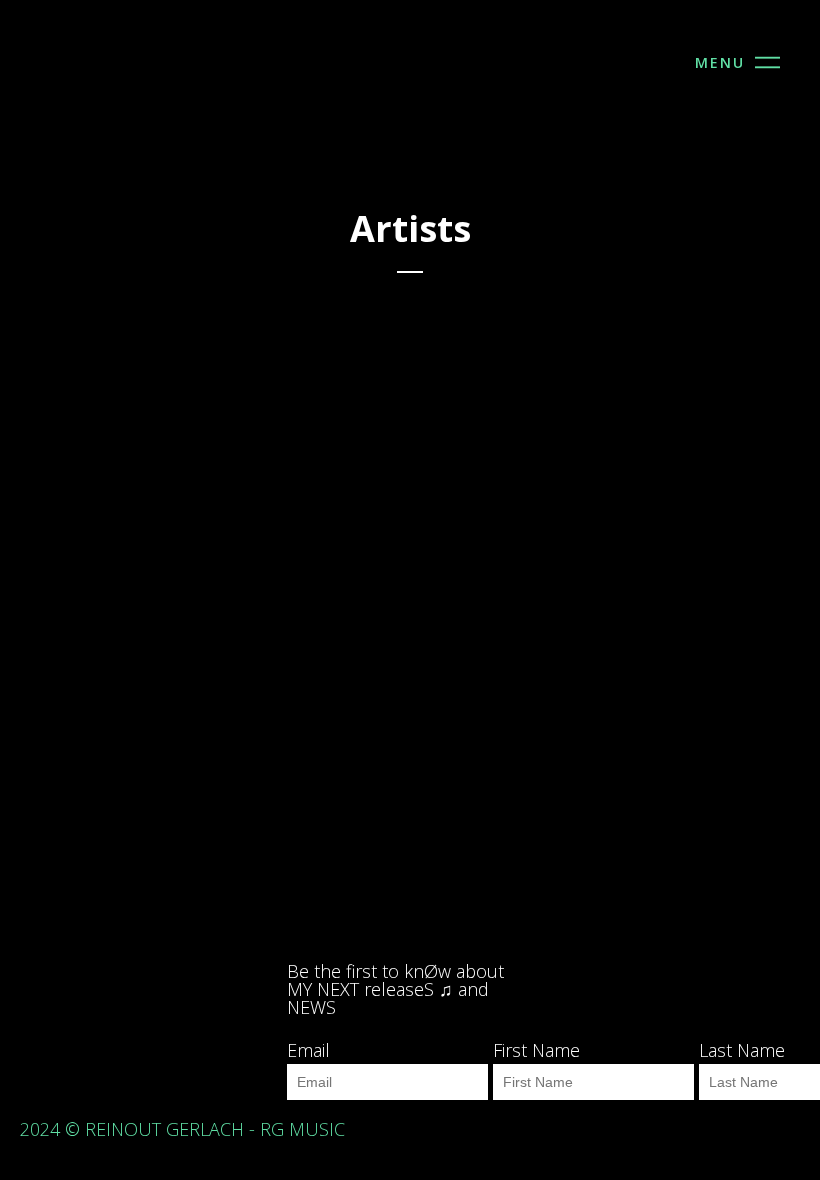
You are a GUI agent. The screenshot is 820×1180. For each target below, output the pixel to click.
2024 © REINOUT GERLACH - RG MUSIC (187, 1129)
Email (308, 1050)
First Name (536, 1050)
